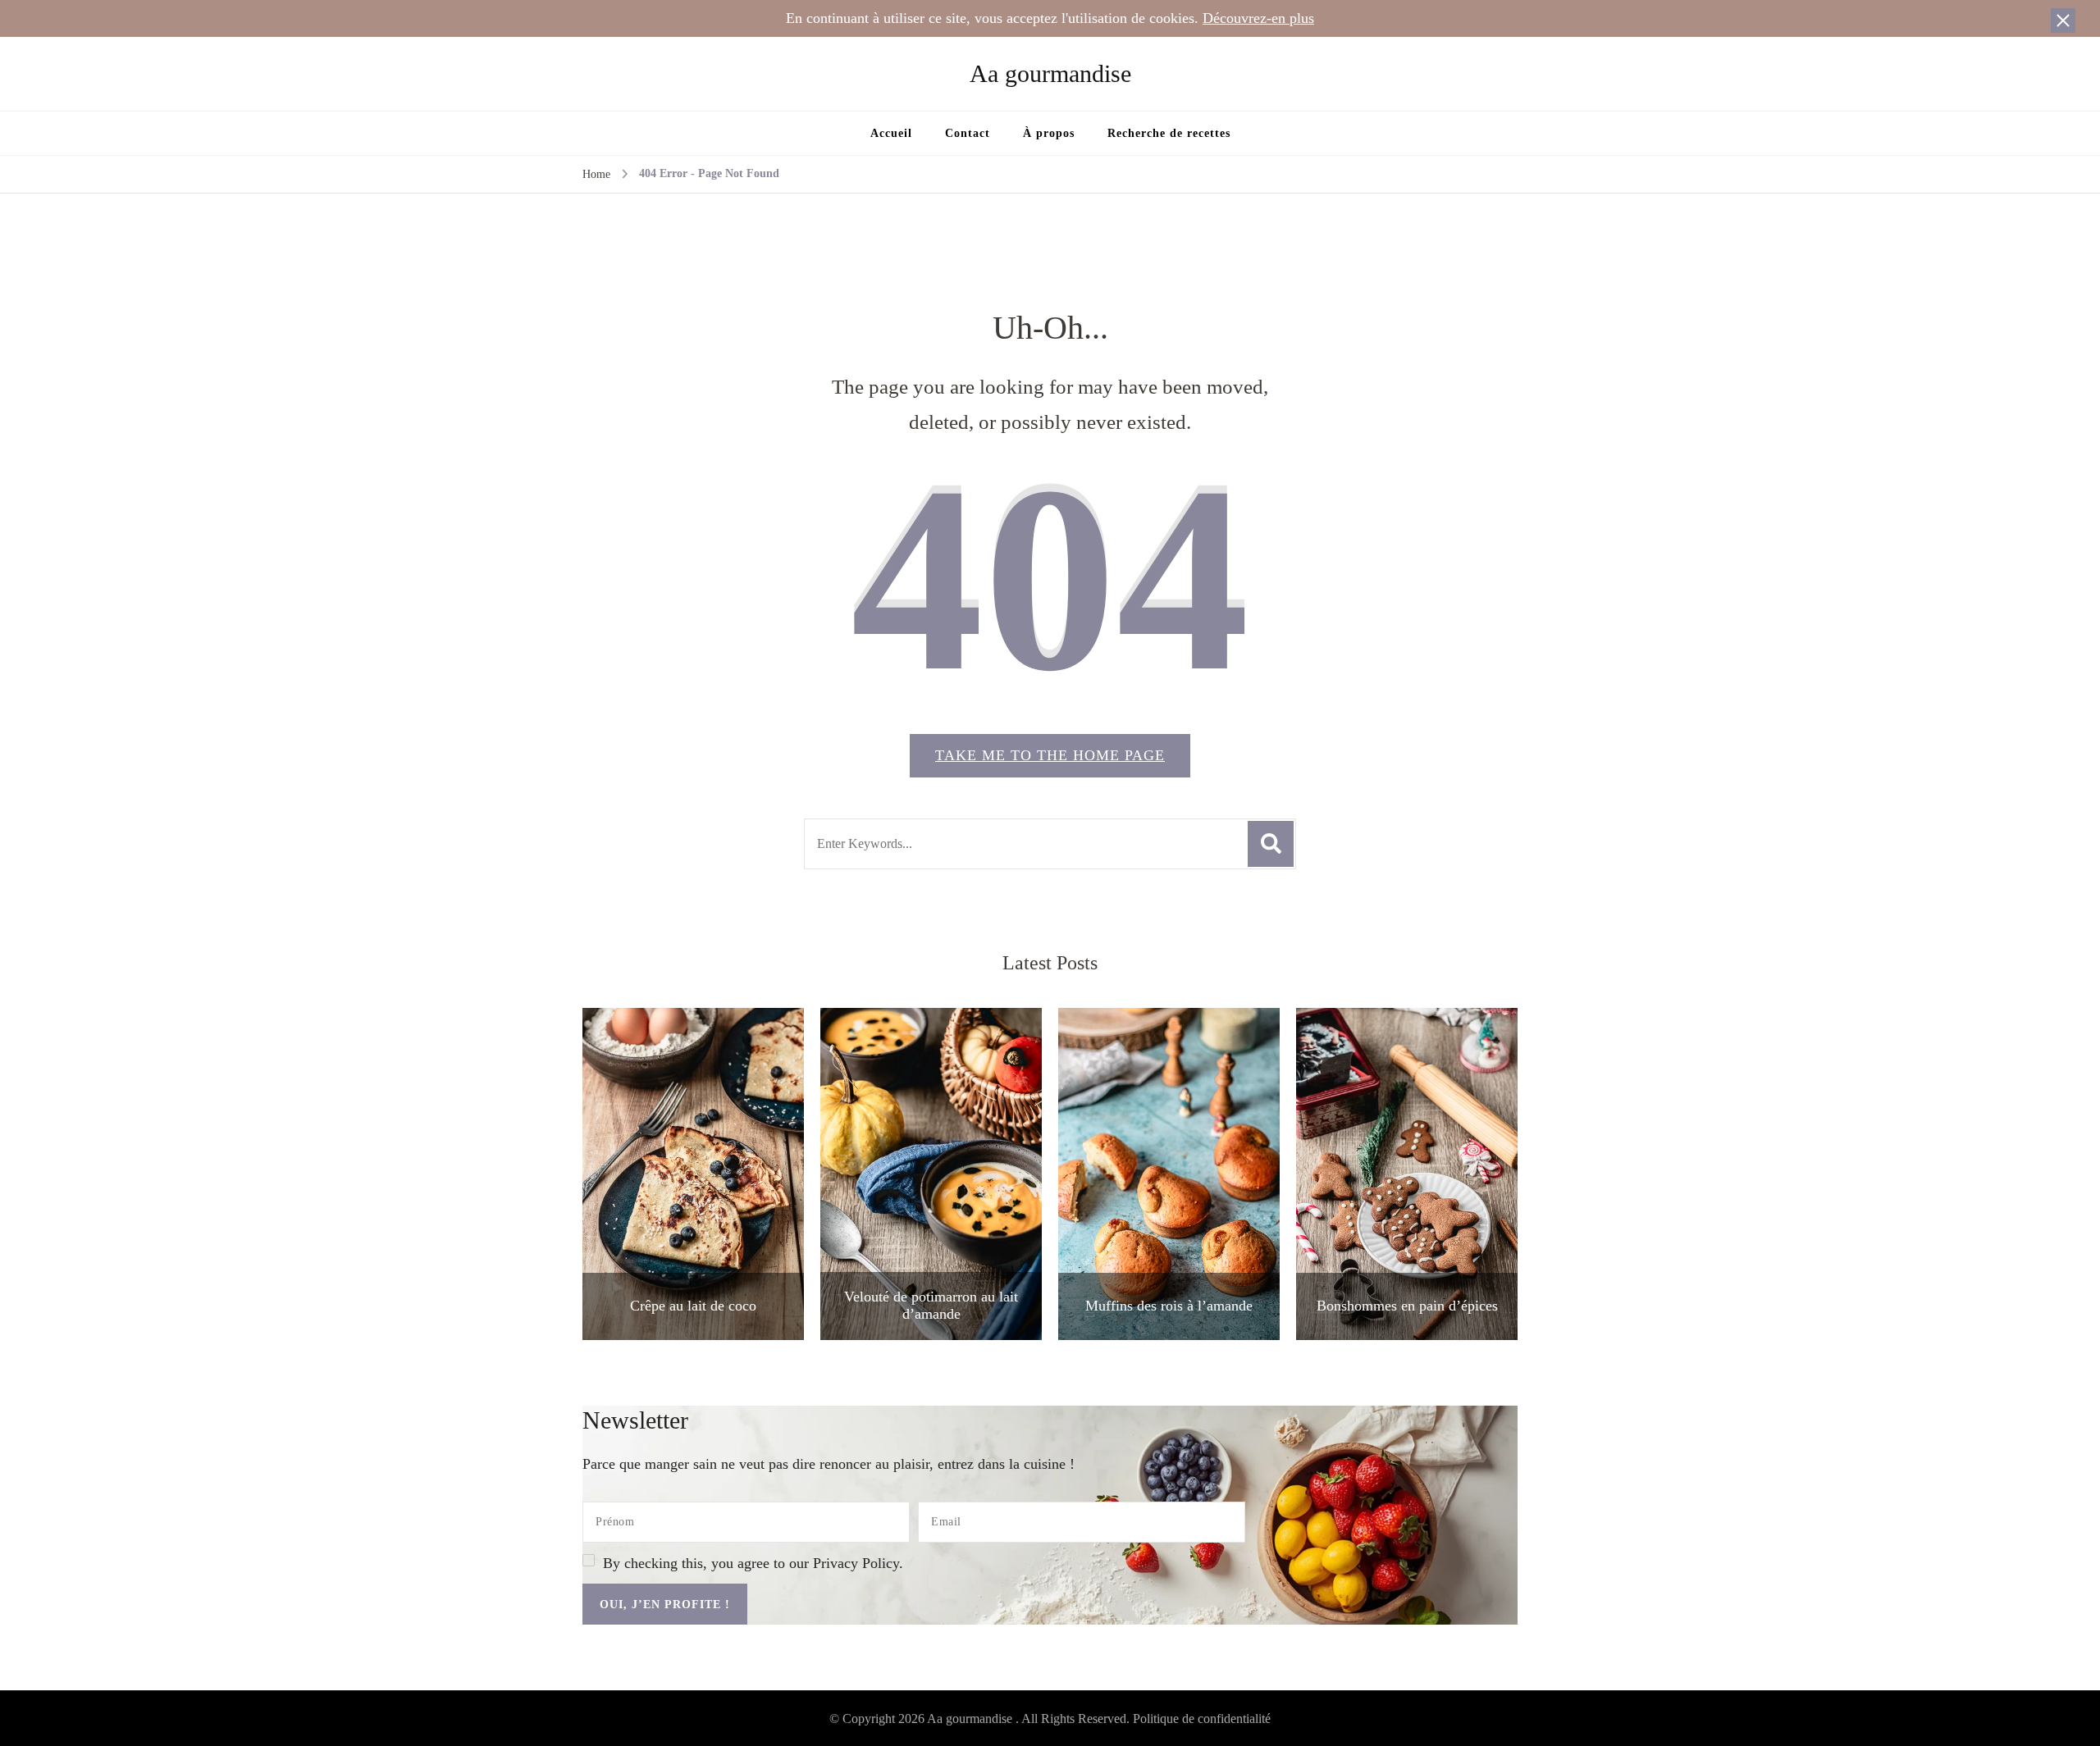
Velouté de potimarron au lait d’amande (931, 1306)
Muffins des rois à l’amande (1169, 1306)
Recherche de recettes (1169, 133)
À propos (1049, 133)
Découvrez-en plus (1258, 18)
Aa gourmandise (1050, 73)
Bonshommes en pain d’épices (1407, 1306)
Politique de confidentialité (1202, 1719)
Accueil (891, 133)
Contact (968, 133)
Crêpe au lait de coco (693, 1306)
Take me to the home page (1050, 755)
